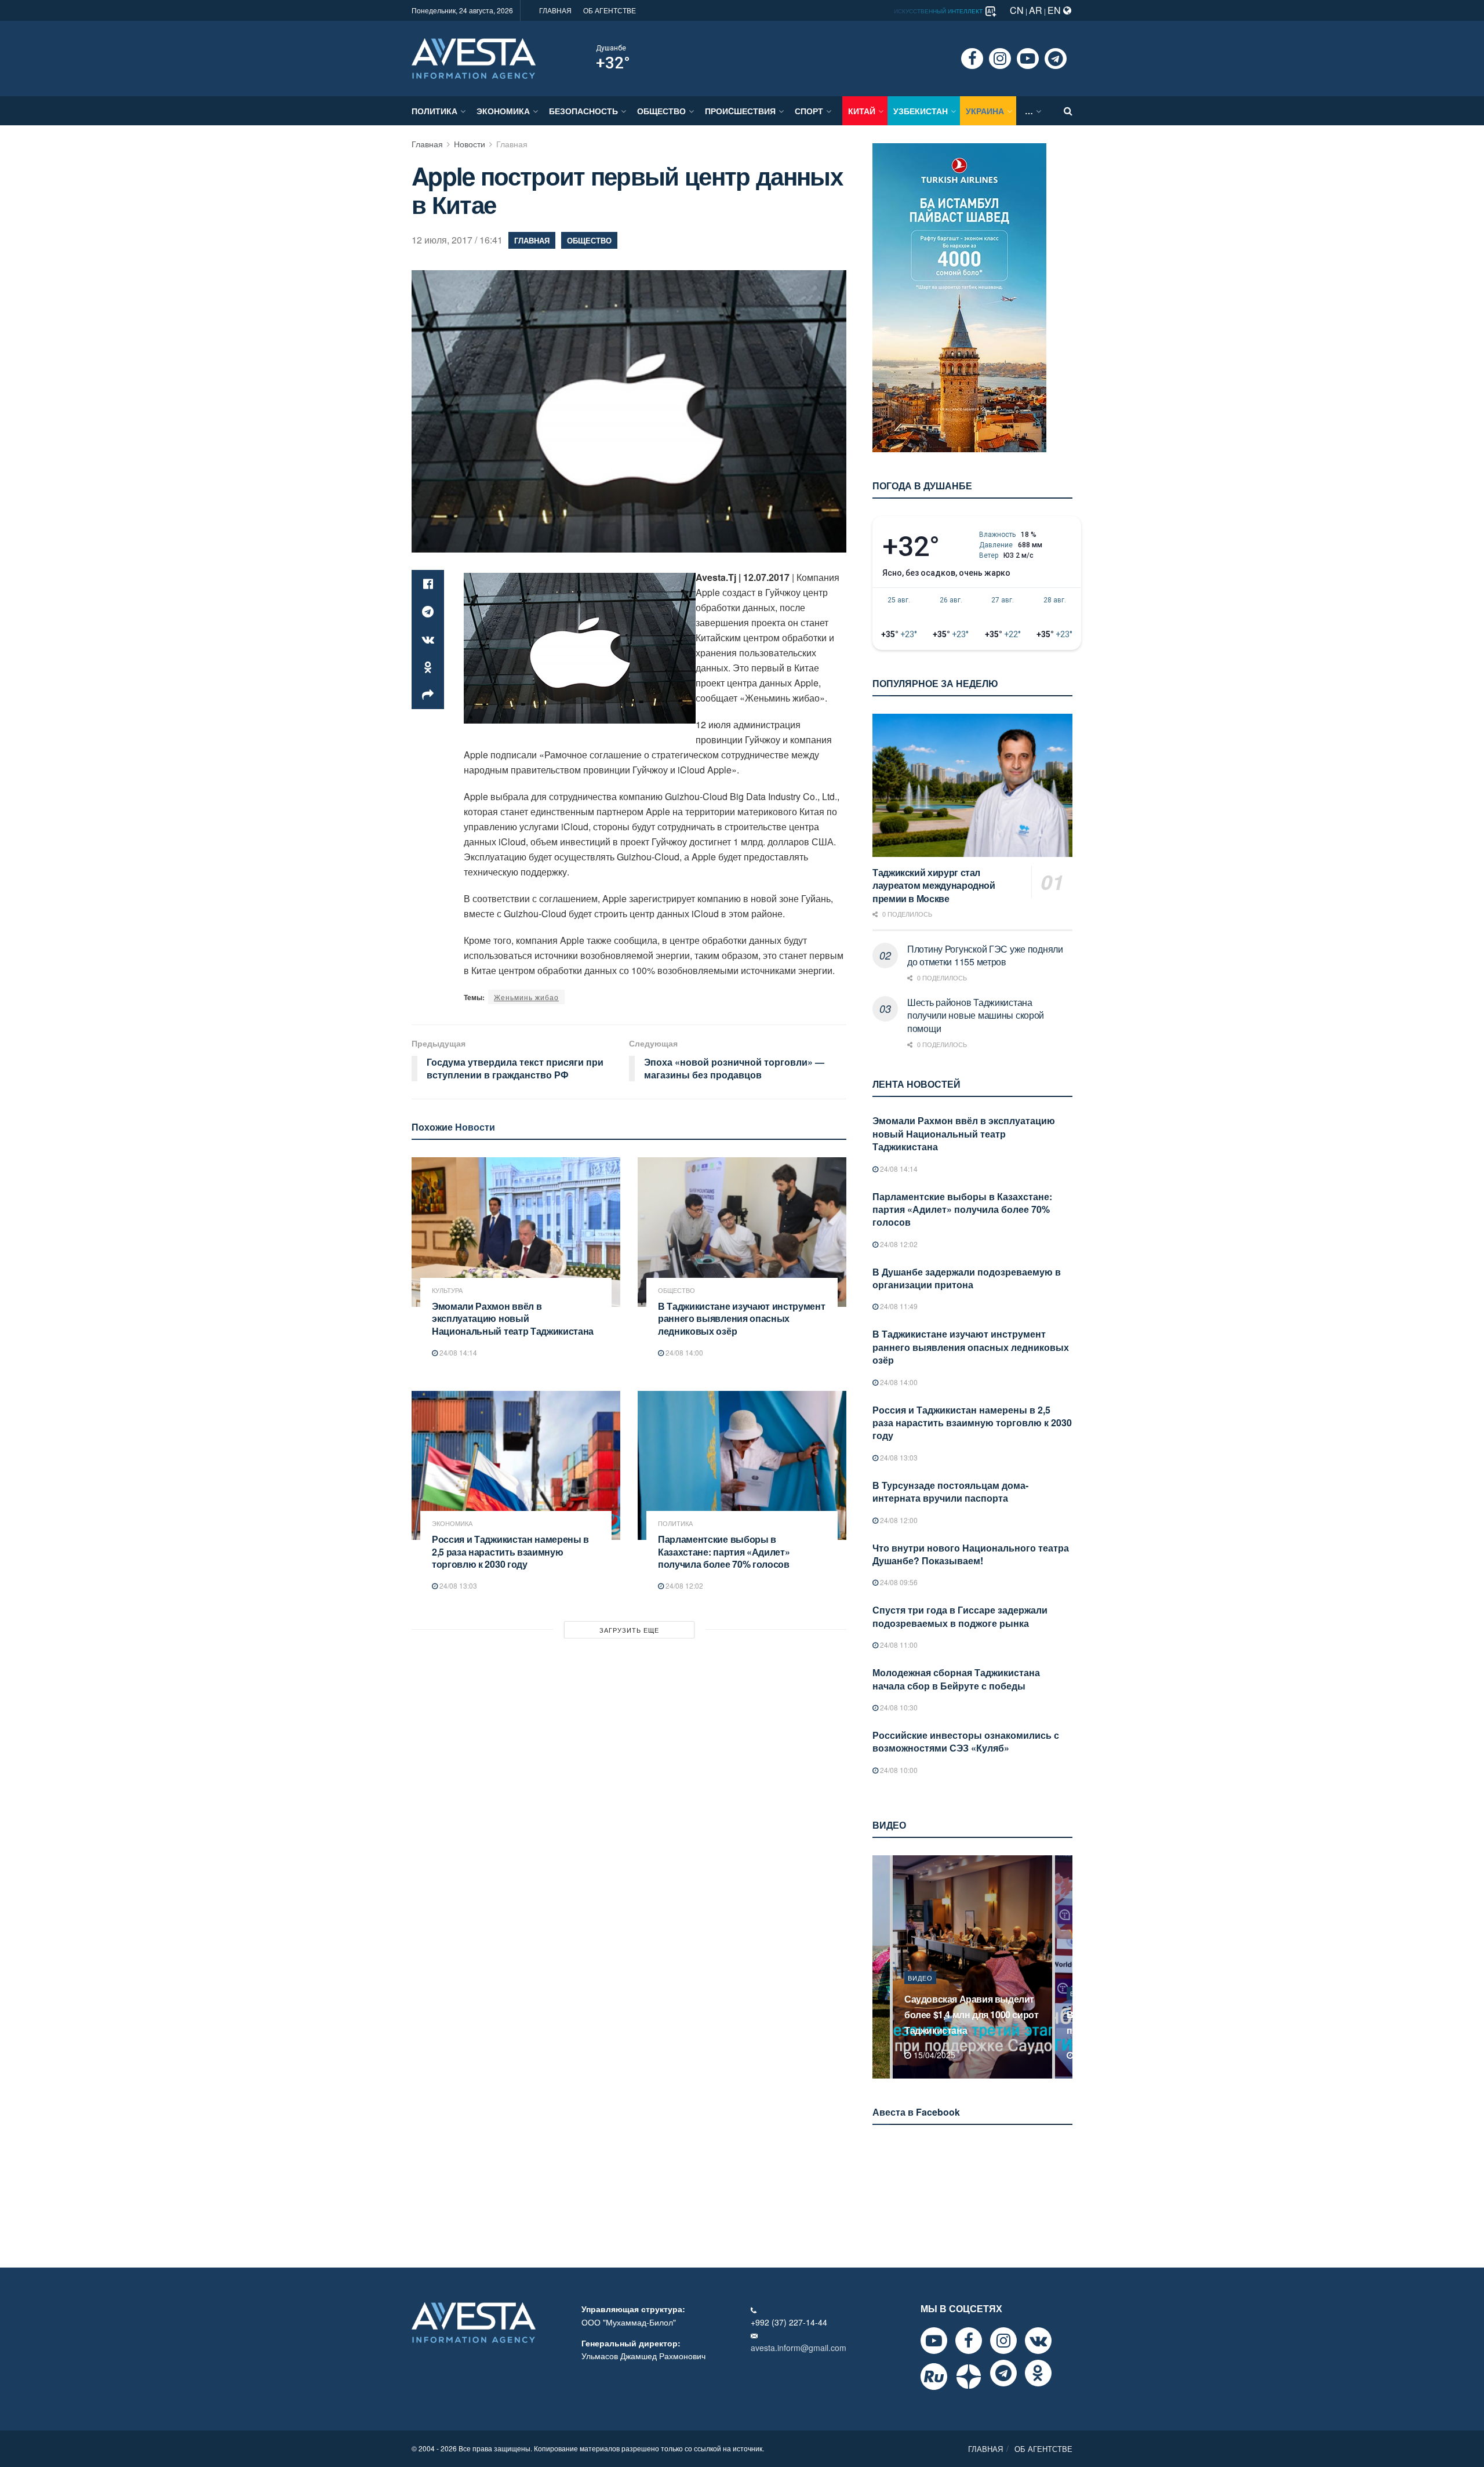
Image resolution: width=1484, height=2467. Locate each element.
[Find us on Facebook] (972, 59)
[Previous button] (880, 1967)
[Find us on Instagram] (1000, 59)
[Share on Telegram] (428, 612)
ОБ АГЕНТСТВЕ (610, 10)
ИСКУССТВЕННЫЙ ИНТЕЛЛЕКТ (939, 11)
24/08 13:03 (457, 1585)
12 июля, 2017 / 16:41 (457, 240)
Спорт (809, 111)
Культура (447, 1290)
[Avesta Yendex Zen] (969, 2377)
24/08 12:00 (898, 1520)
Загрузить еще (629, 1630)
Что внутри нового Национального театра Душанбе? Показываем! (971, 1554)
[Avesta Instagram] (1003, 2341)
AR (1036, 10)
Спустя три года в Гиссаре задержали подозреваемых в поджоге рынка (960, 1616)
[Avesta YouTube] (934, 2341)
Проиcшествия (740, 111)
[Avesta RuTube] (934, 2377)
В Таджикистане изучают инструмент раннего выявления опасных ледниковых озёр (741, 1318)
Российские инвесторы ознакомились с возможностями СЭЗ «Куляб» (966, 1741)
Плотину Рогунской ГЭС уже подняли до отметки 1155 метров (985, 955)
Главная (427, 144)
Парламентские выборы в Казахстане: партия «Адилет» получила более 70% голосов (724, 1552)
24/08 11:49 (898, 1306)
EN (1055, 10)
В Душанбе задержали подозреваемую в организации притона (967, 1278)
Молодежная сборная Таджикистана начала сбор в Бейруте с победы (956, 1679)
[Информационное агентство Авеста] (474, 57)
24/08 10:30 (898, 1707)
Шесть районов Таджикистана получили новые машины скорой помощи (976, 1015)
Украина (985, 111)
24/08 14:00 (683, 1352)
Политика (434, 111)
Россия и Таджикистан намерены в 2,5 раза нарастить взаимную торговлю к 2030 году (510, 1552)
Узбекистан (921, 111)
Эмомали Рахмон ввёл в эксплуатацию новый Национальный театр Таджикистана (513, 1318)
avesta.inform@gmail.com (799, 2348)
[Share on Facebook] (428, 584)
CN (1017, 10)
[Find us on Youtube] (1028, 59)
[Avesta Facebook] (969, 2341)
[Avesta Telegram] (1003, 2373)
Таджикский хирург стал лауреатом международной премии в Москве (934, 885)
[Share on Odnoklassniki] (428, 667)
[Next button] (1065, 1967)
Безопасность (583, 111)
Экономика (503, 111)
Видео (920, 1993)
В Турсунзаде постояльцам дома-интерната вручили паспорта (950, 1492)
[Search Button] (1068, 111)
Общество (661, 111)
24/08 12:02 (683, 1585)
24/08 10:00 (898, 1770)
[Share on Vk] (428, 640)
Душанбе (611, 48)
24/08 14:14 (457, 1352)
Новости (470, 144)
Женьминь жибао (526, 997)
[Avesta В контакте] (1038, 2341)
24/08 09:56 (898, 1582)
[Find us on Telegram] (1056, 59)
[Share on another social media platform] (428, 695)
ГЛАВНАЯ (555, 10)
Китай (862, 111)
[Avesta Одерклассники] (1038, 2373)
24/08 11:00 (898, 1645)
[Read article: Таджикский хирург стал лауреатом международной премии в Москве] (972, 785)
